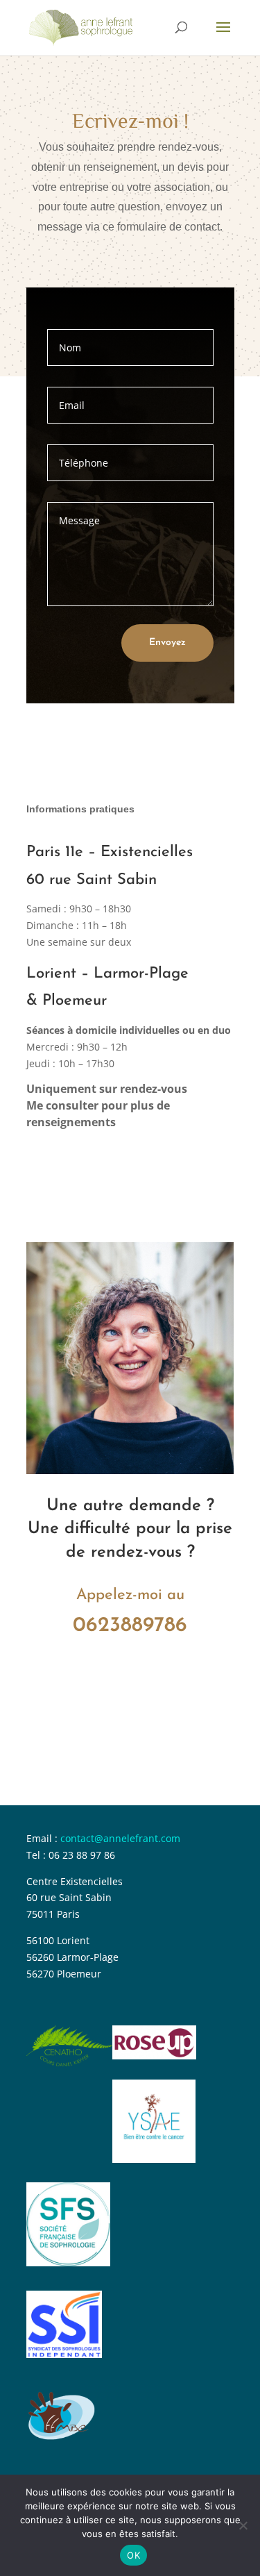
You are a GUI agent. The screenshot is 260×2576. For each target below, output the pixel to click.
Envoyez (167, 643)
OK (133, 2555)
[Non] (243, 2525)
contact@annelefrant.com (120, 1838)
